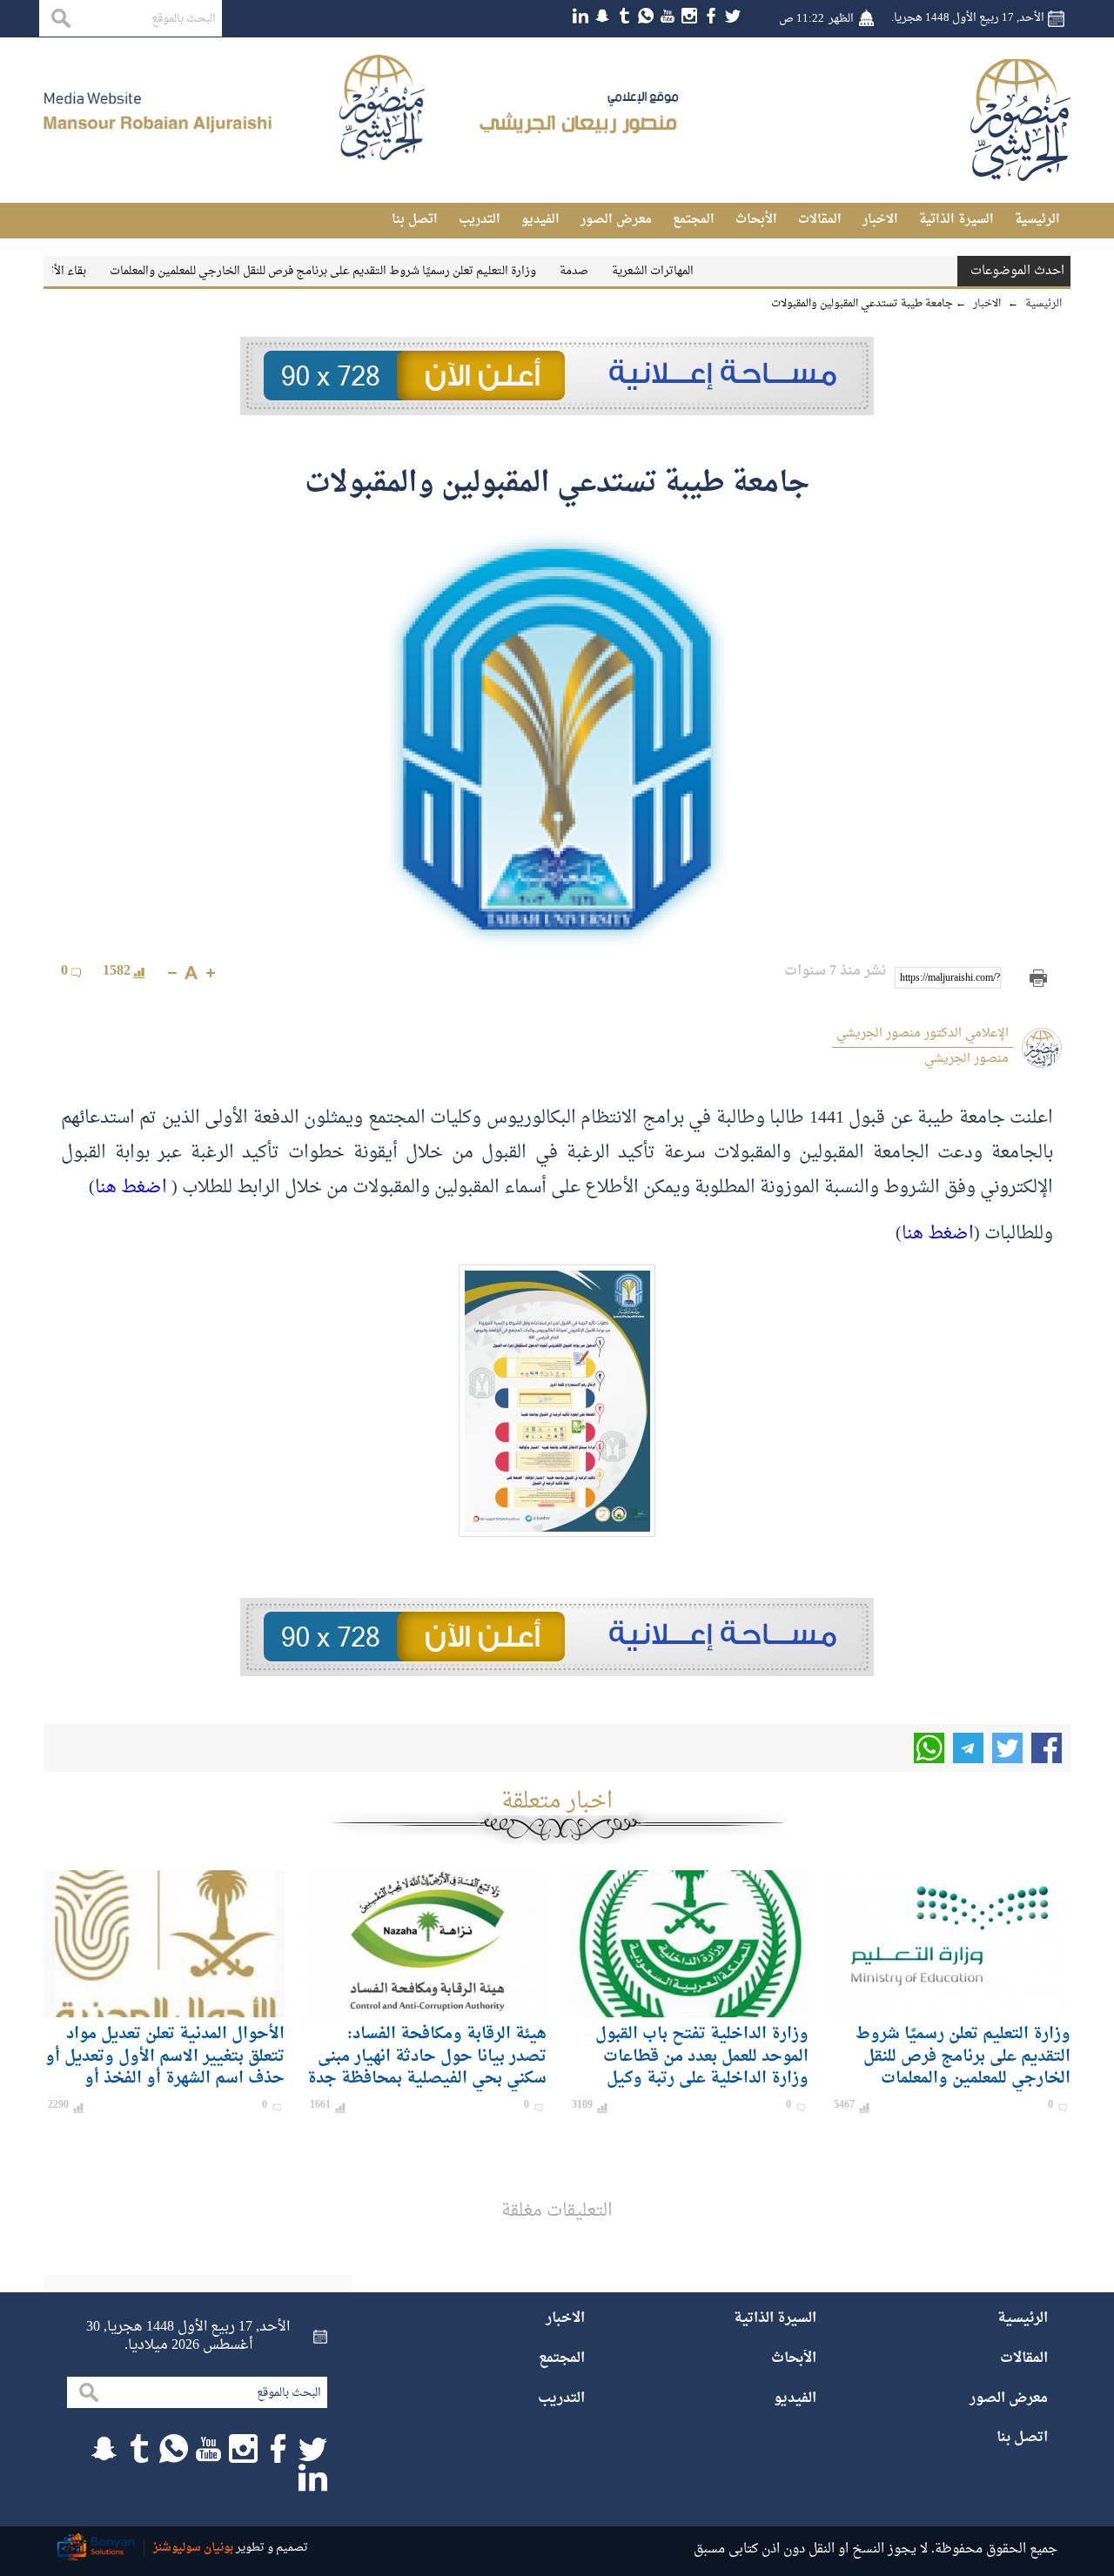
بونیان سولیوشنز (193, 2548)
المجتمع (694, 220)
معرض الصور (616, 220)
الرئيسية (1037, 220)
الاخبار (880, 220)
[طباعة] (1038, 978)
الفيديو (540, 220)
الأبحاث (756, 220)
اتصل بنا (415, 220)
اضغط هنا (131, 1188)
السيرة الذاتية (956, 220)
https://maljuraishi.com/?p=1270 (950, 978)
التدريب (480, 220)
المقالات (820, 220)
